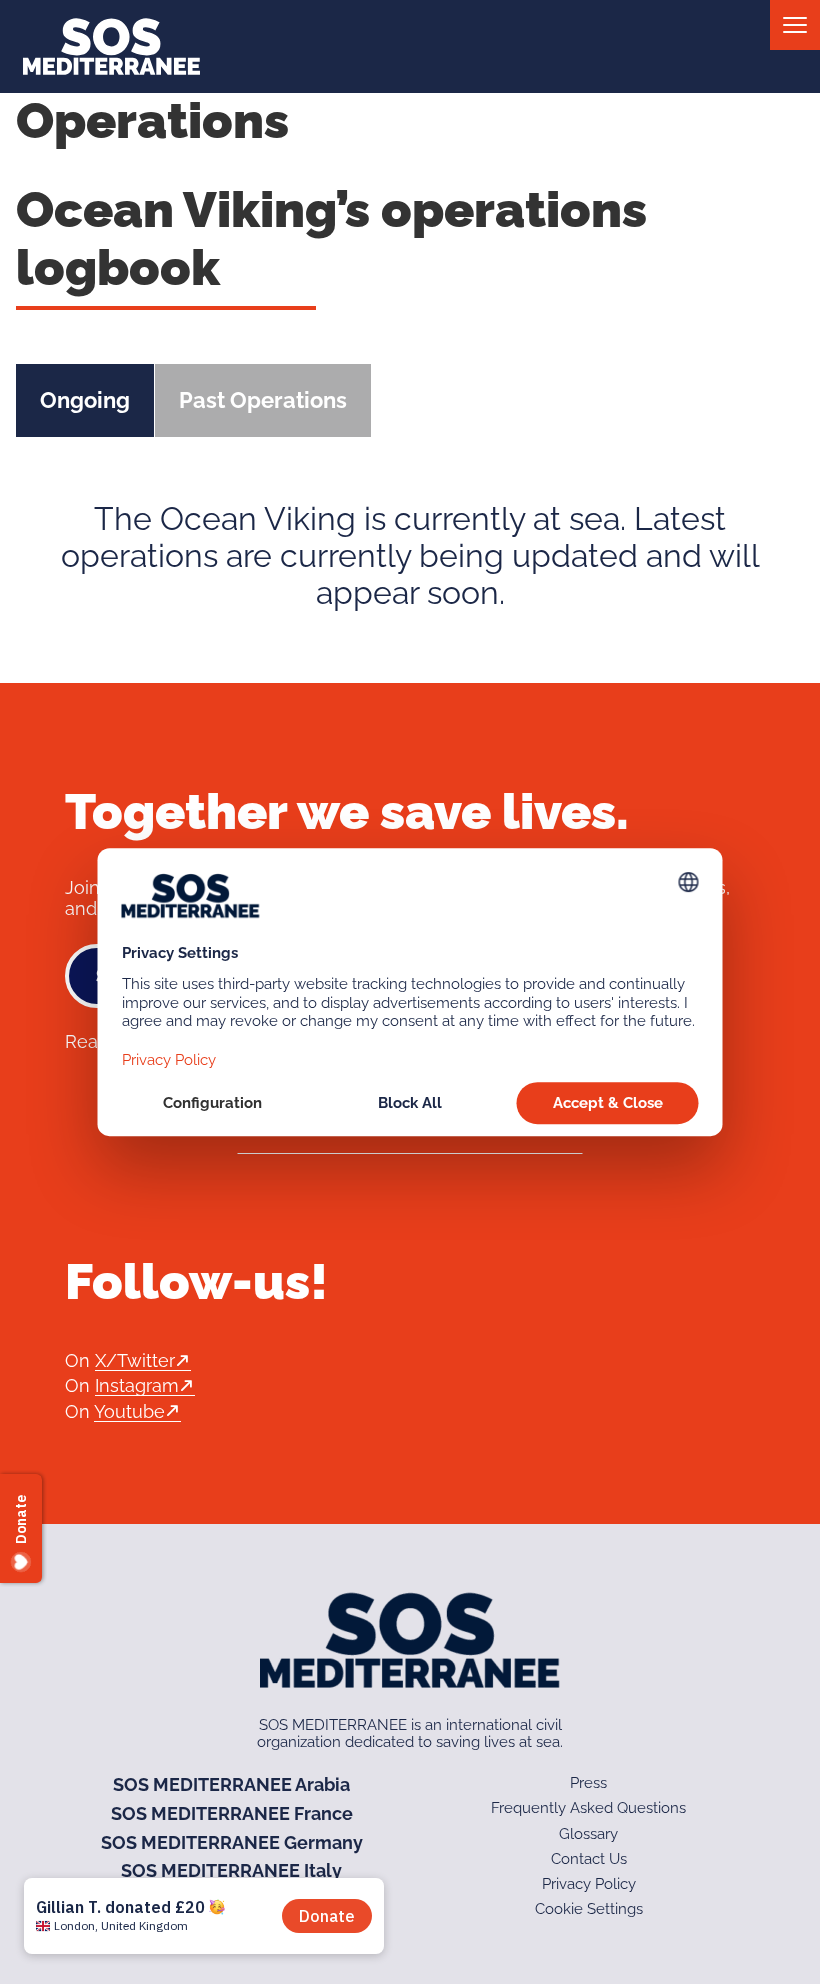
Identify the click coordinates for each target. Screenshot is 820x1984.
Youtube (129, 1411)
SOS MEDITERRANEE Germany (232, 1842)
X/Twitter (135, 1360)
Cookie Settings (589, 1909)
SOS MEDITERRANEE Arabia (231, 1784)
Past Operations (263, 400)
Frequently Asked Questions (588, 1808)
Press (588, 1783)
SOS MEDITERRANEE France (232, 1813)
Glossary (588, 1834)
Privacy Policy (589, 1884)
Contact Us (589, 1859)
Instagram (137, 1385)
